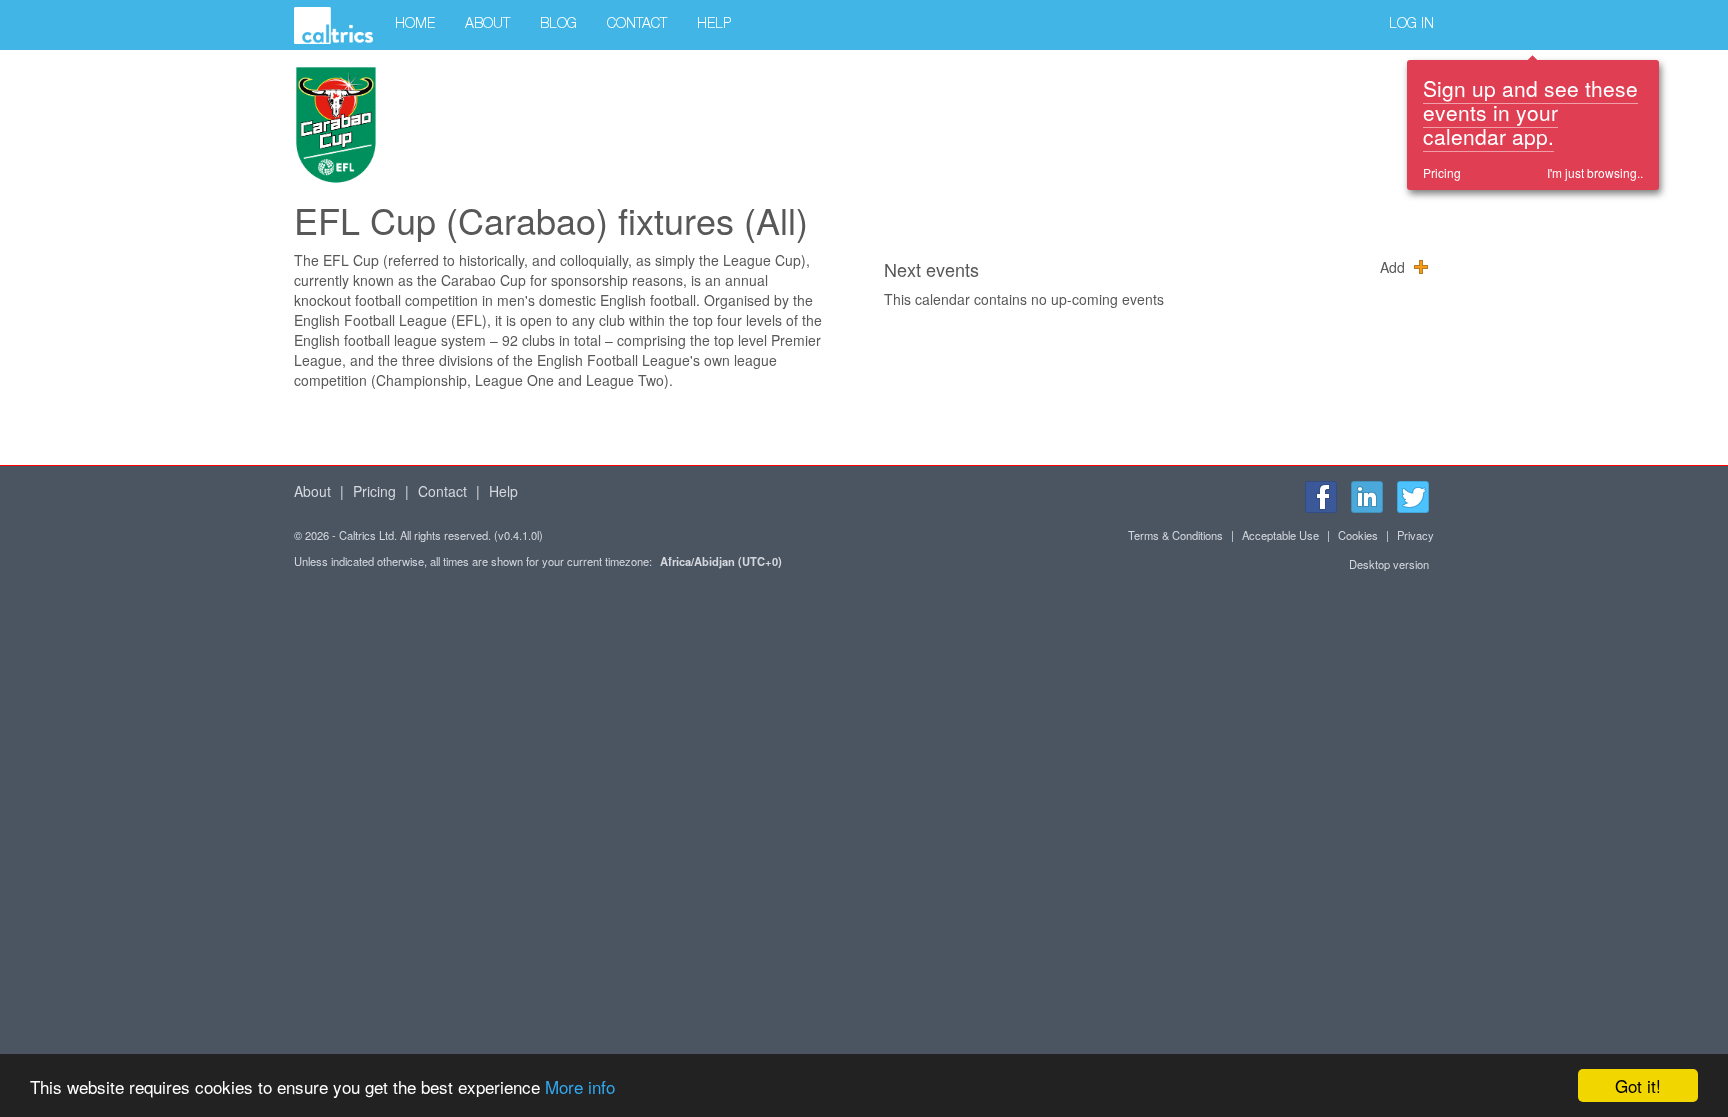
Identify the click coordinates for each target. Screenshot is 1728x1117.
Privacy (1415, 535)
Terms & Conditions (1175, 535)
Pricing (1442, 172)
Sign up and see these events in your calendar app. (1530, 112)
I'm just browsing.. (1595, 172)
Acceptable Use (1280, 535)
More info (580, 1086)
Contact (637, 25)
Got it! (1638, 1085)
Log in (1411, 25)
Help (714, 25)
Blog (558, 25)
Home (415, 25)
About (487, 25)
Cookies (1358, 535)
